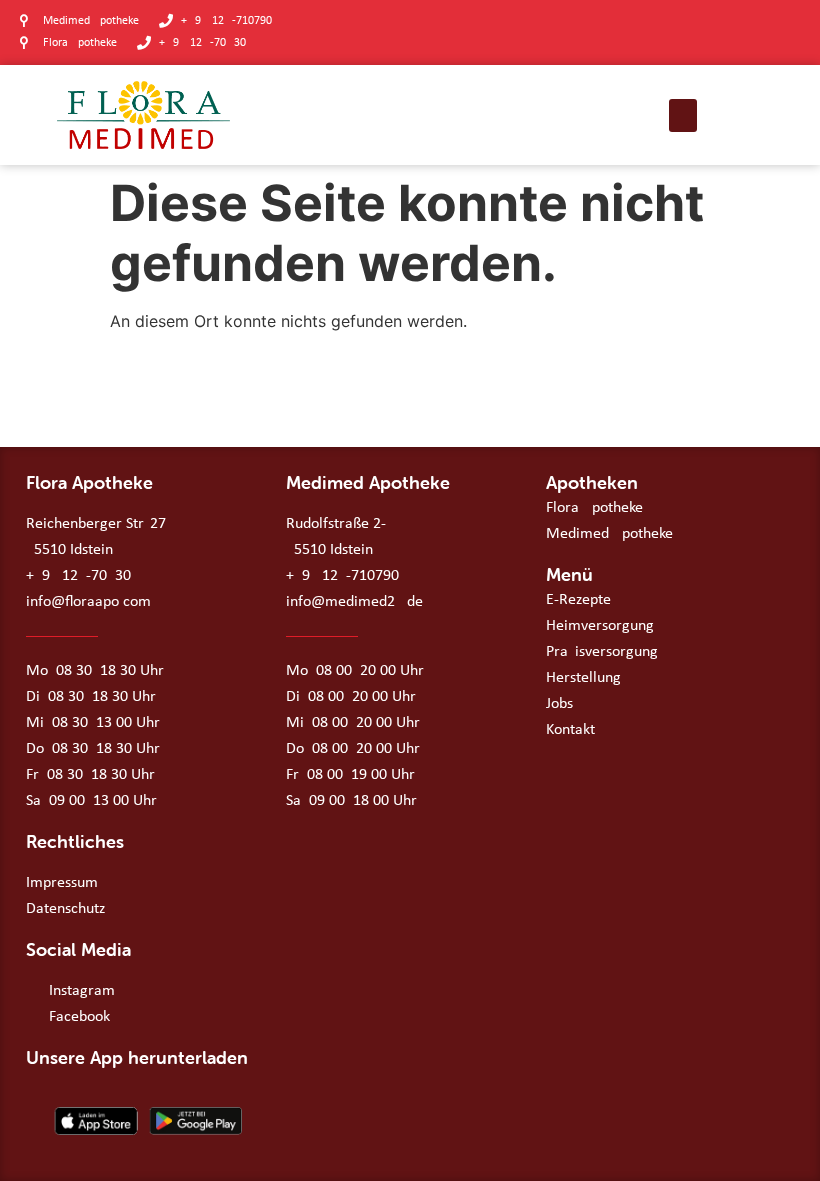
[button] (683, 115)
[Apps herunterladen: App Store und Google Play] (146, 1121)
